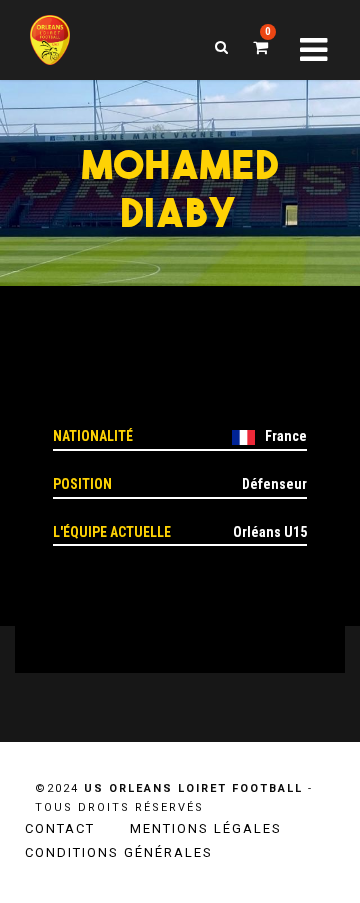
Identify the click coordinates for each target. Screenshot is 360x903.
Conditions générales (119, 852)
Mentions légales (206, 828)
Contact (60, 828)
